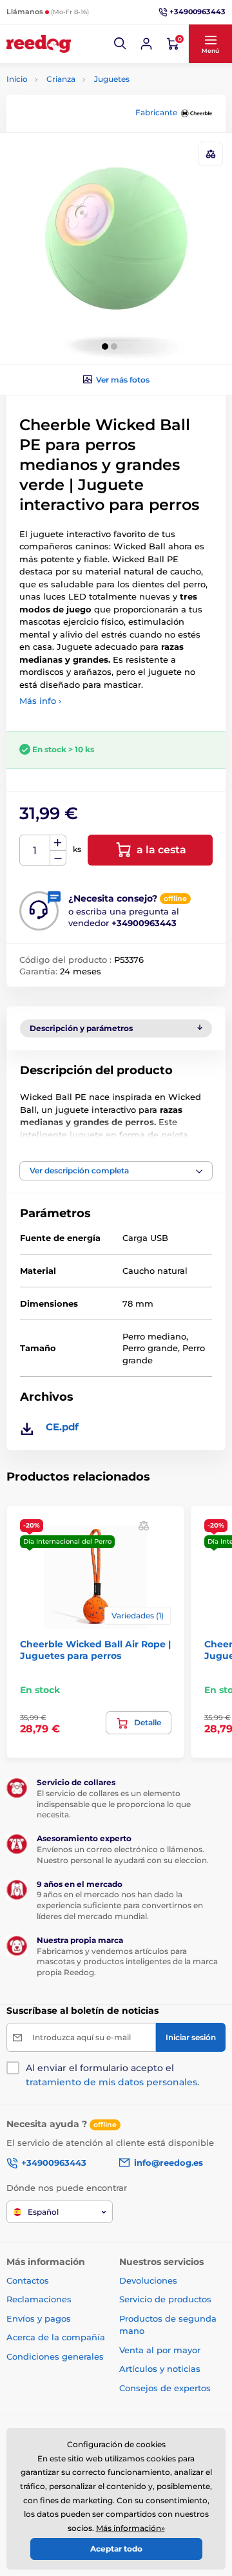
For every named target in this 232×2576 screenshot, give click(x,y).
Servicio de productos (165, 2299)
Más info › (40, 701)
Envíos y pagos (39, 2318)
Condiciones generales (55, 2356)
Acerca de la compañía (56, 2337)
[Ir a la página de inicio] (39, 44)
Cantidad (35, 850)
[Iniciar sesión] (146, 44)
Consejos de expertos (165, 2388)
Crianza (61, 79)
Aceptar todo (116, 2549)
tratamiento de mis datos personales (111, 2082)
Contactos (28, 2280)
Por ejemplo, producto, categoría (105, 112)
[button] (121, 44)
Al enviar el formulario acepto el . (112, 2075)
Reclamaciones (39, 2299)
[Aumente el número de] (58, 843)
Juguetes (112, 79)
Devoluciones (148, 2280)
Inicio (17, 79)
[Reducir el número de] (58, 858)
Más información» (130, 2528)
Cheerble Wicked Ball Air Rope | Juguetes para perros (95, 1650)
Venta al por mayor (160, 2350)
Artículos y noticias (160, 2369)
